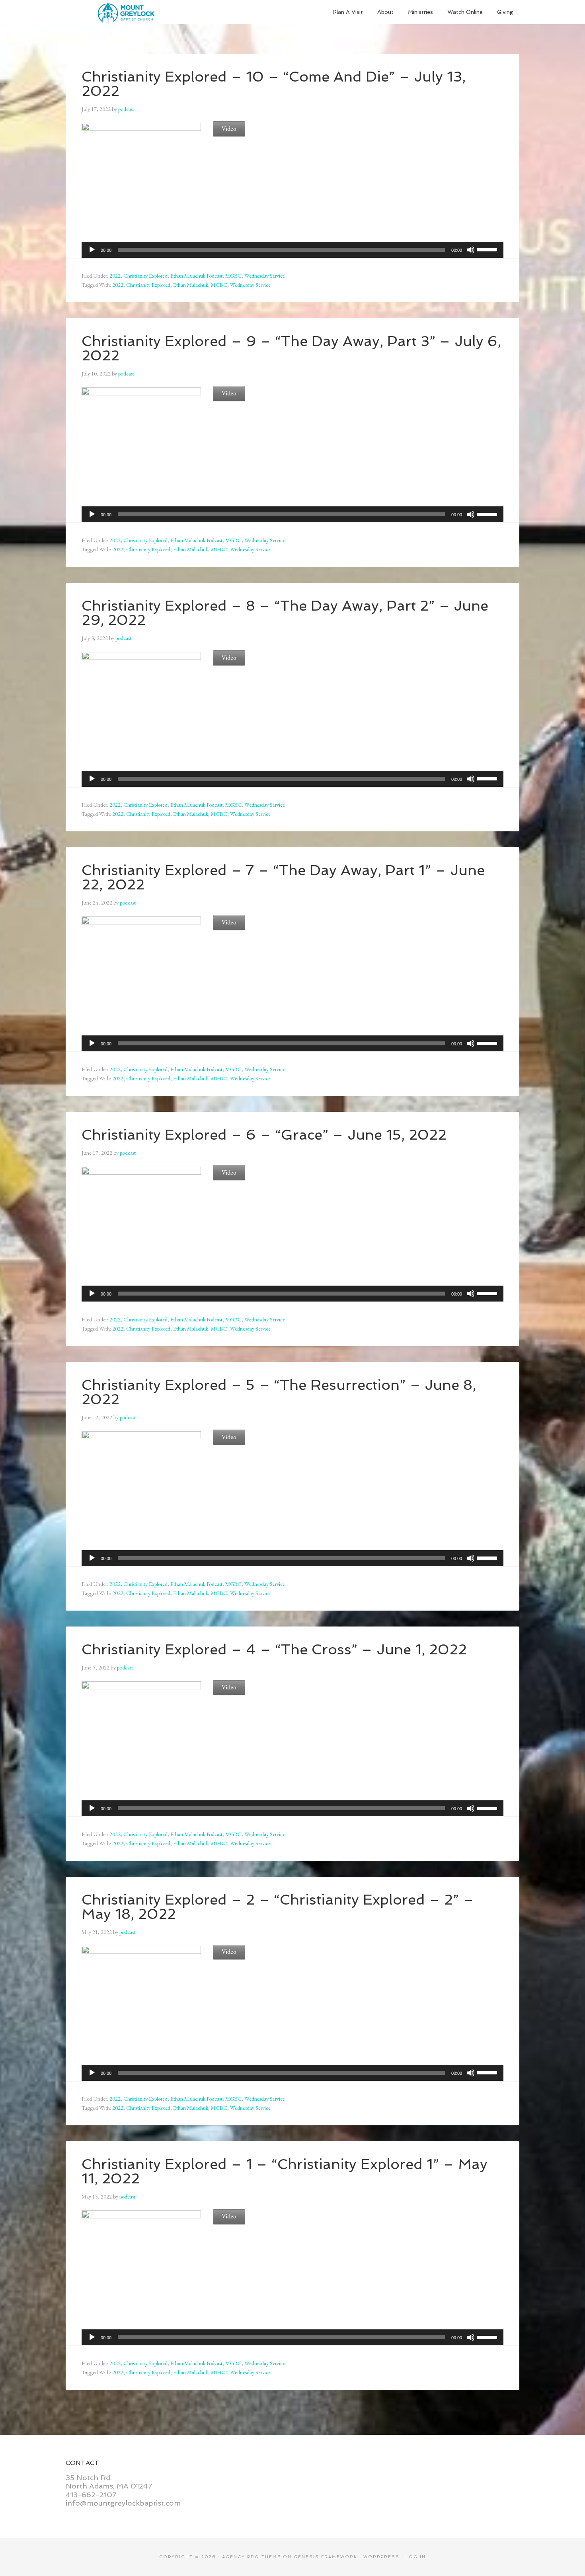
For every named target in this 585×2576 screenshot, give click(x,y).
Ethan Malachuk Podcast (196, 276)
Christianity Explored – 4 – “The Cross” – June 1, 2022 (274, 1649)
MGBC (233, 276)
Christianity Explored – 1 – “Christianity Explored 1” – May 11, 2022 (285, 2171)
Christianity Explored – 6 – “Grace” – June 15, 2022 (264, 1135)
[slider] (488, 249)
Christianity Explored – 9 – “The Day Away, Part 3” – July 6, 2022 (291, 348)
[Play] (92, 250)
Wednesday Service (265, 276)
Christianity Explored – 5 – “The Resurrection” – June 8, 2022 (279, 1392)
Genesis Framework (326, 2557)
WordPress (381, 2557)
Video (229, 129)
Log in (416, 2557)
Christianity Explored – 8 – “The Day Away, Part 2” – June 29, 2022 (285, 613)
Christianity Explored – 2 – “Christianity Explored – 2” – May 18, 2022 (278, 1907)
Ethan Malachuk (191, 285)
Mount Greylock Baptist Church (125, 12)
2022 (115, 276)
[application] (292, 250)
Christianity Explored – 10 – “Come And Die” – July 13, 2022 (274, 84)
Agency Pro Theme (252, 2557)
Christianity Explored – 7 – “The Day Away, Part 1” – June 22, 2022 (283, 877)
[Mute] (471, 250)
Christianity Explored (145, 276)
